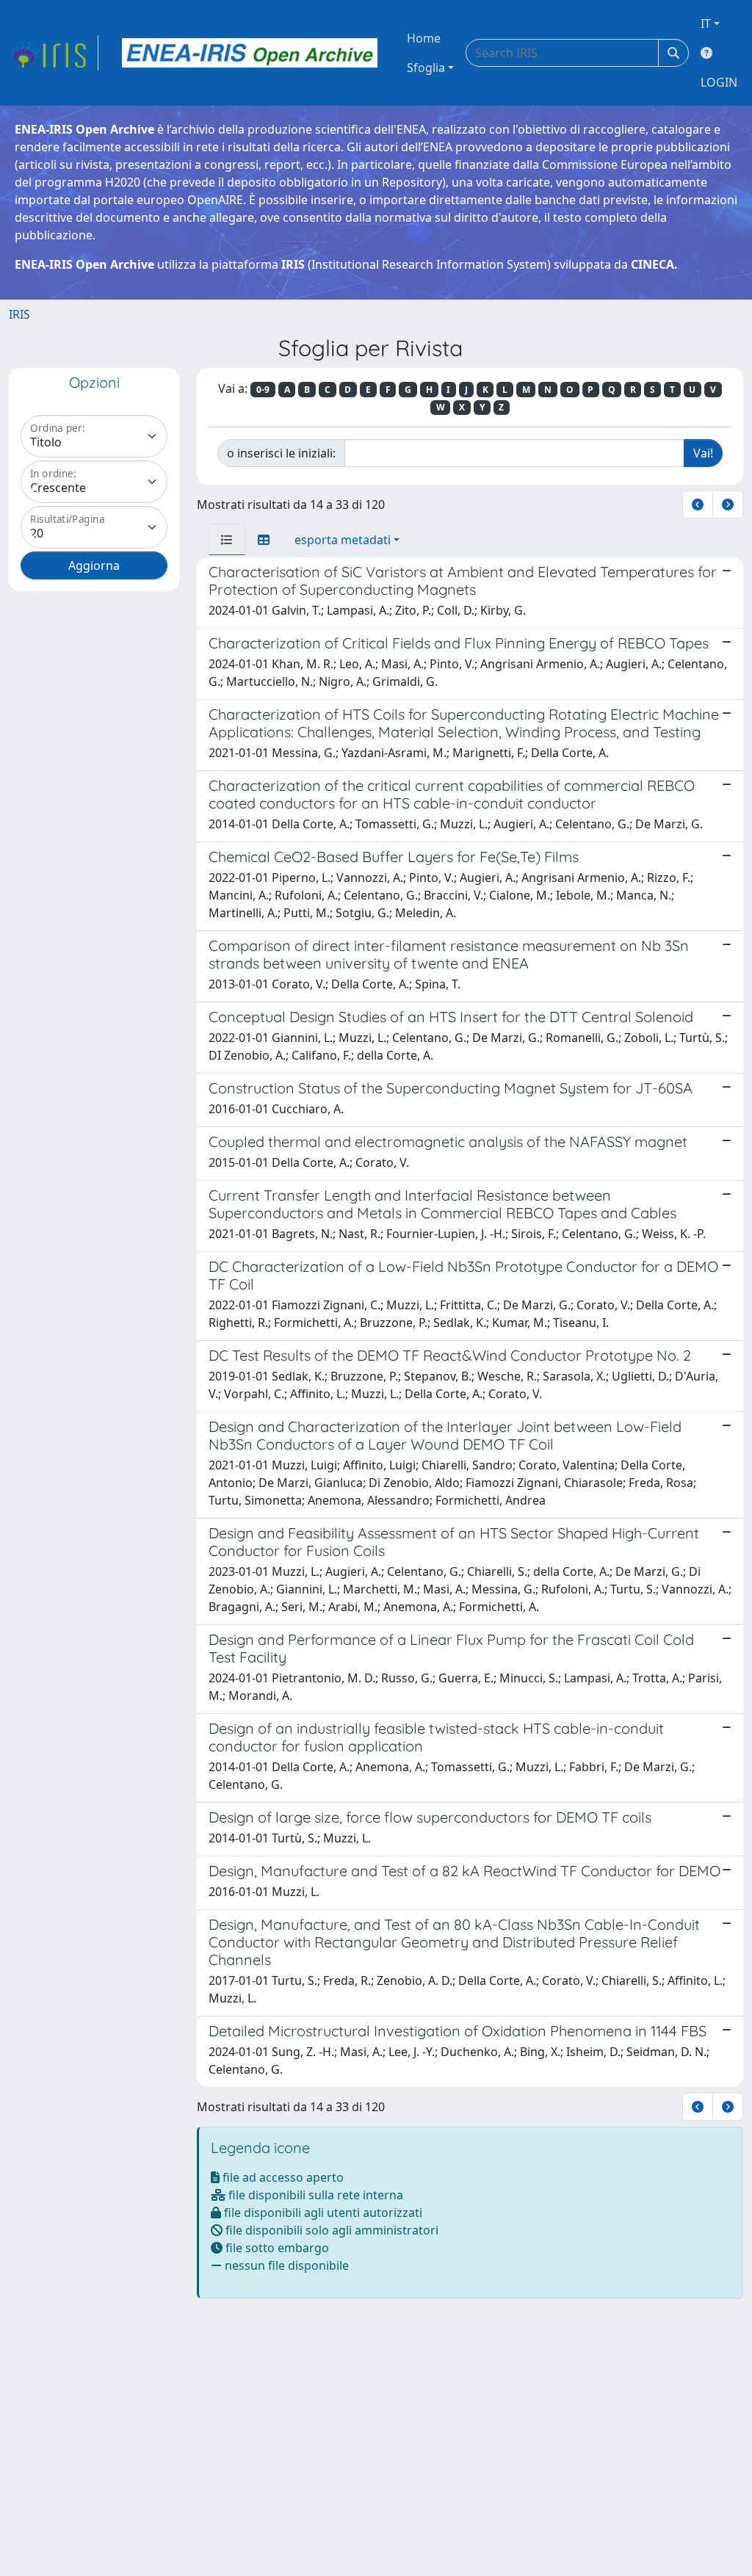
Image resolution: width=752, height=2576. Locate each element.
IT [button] (706, 23)
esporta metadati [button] (343, 540)
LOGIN (719, 82)
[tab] (227, 540)
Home (424, 38)
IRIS (19, 314)
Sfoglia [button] (426, 68)
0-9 (263, 390)
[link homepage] (54, 53)
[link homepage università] (250, 53)
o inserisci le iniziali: (281, 453)
